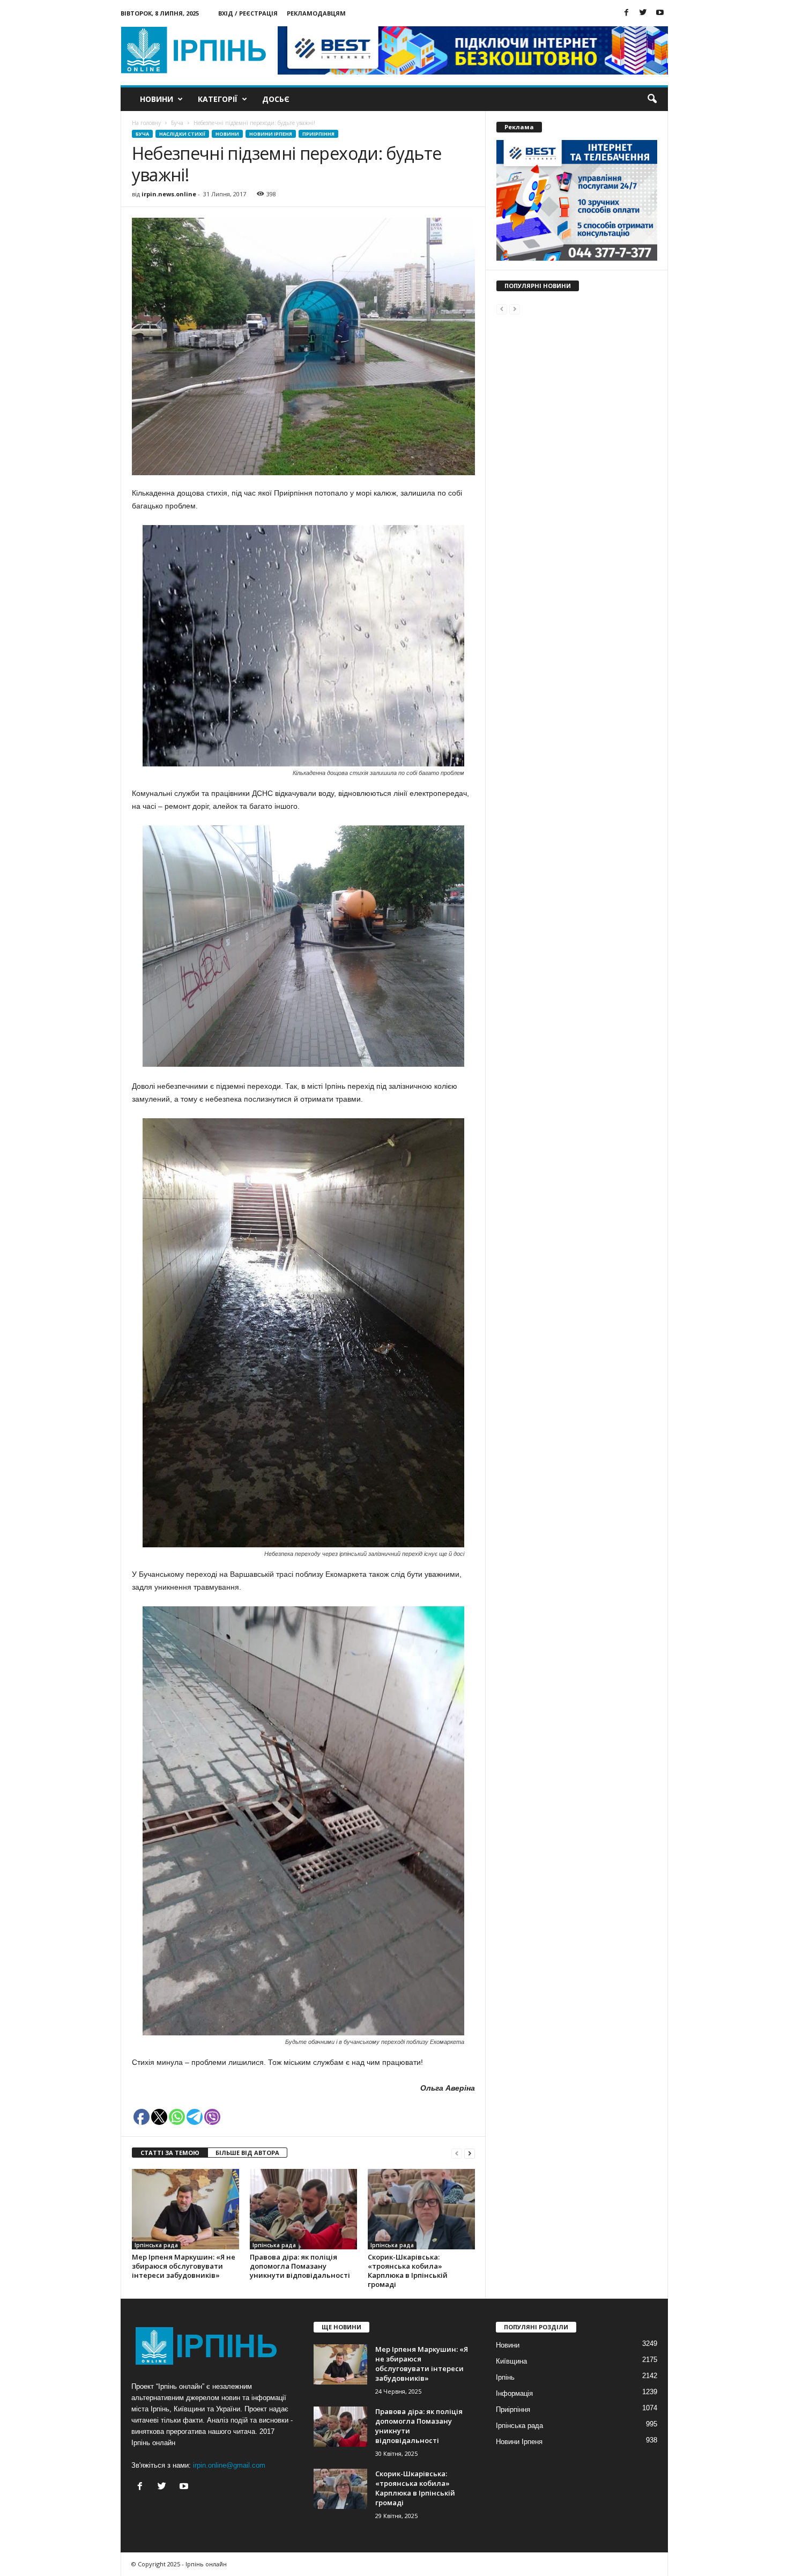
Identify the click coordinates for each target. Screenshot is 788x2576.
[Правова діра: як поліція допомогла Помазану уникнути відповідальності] (303, 2209)
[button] (652, 99)
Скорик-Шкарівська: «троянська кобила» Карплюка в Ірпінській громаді (408, 2271)
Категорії (218, 99)
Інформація (514, 2393)
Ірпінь (505, 2377)
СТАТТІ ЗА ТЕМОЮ (170, 2153)
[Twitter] (643, 13)
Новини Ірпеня (271, 134)
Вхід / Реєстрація (248, 13)
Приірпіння (318, 134)
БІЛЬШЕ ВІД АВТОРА (247, 2153)
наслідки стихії (182, 134)
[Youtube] (660, 13)
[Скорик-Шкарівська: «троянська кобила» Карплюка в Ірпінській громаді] (421, 2209)
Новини (157, 99)
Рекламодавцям (316, 13)
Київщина (511, 2361)
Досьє (276, 99)
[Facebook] (627, 13)
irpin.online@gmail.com (229, 2465)
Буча (142, 134)
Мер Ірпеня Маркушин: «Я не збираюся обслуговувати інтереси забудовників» (184, 2266)
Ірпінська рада (156, 2245)
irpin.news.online (169, 194)
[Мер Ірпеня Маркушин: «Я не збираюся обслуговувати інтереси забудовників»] (185, 2209)
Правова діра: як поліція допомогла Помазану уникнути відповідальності (300, 2266)
